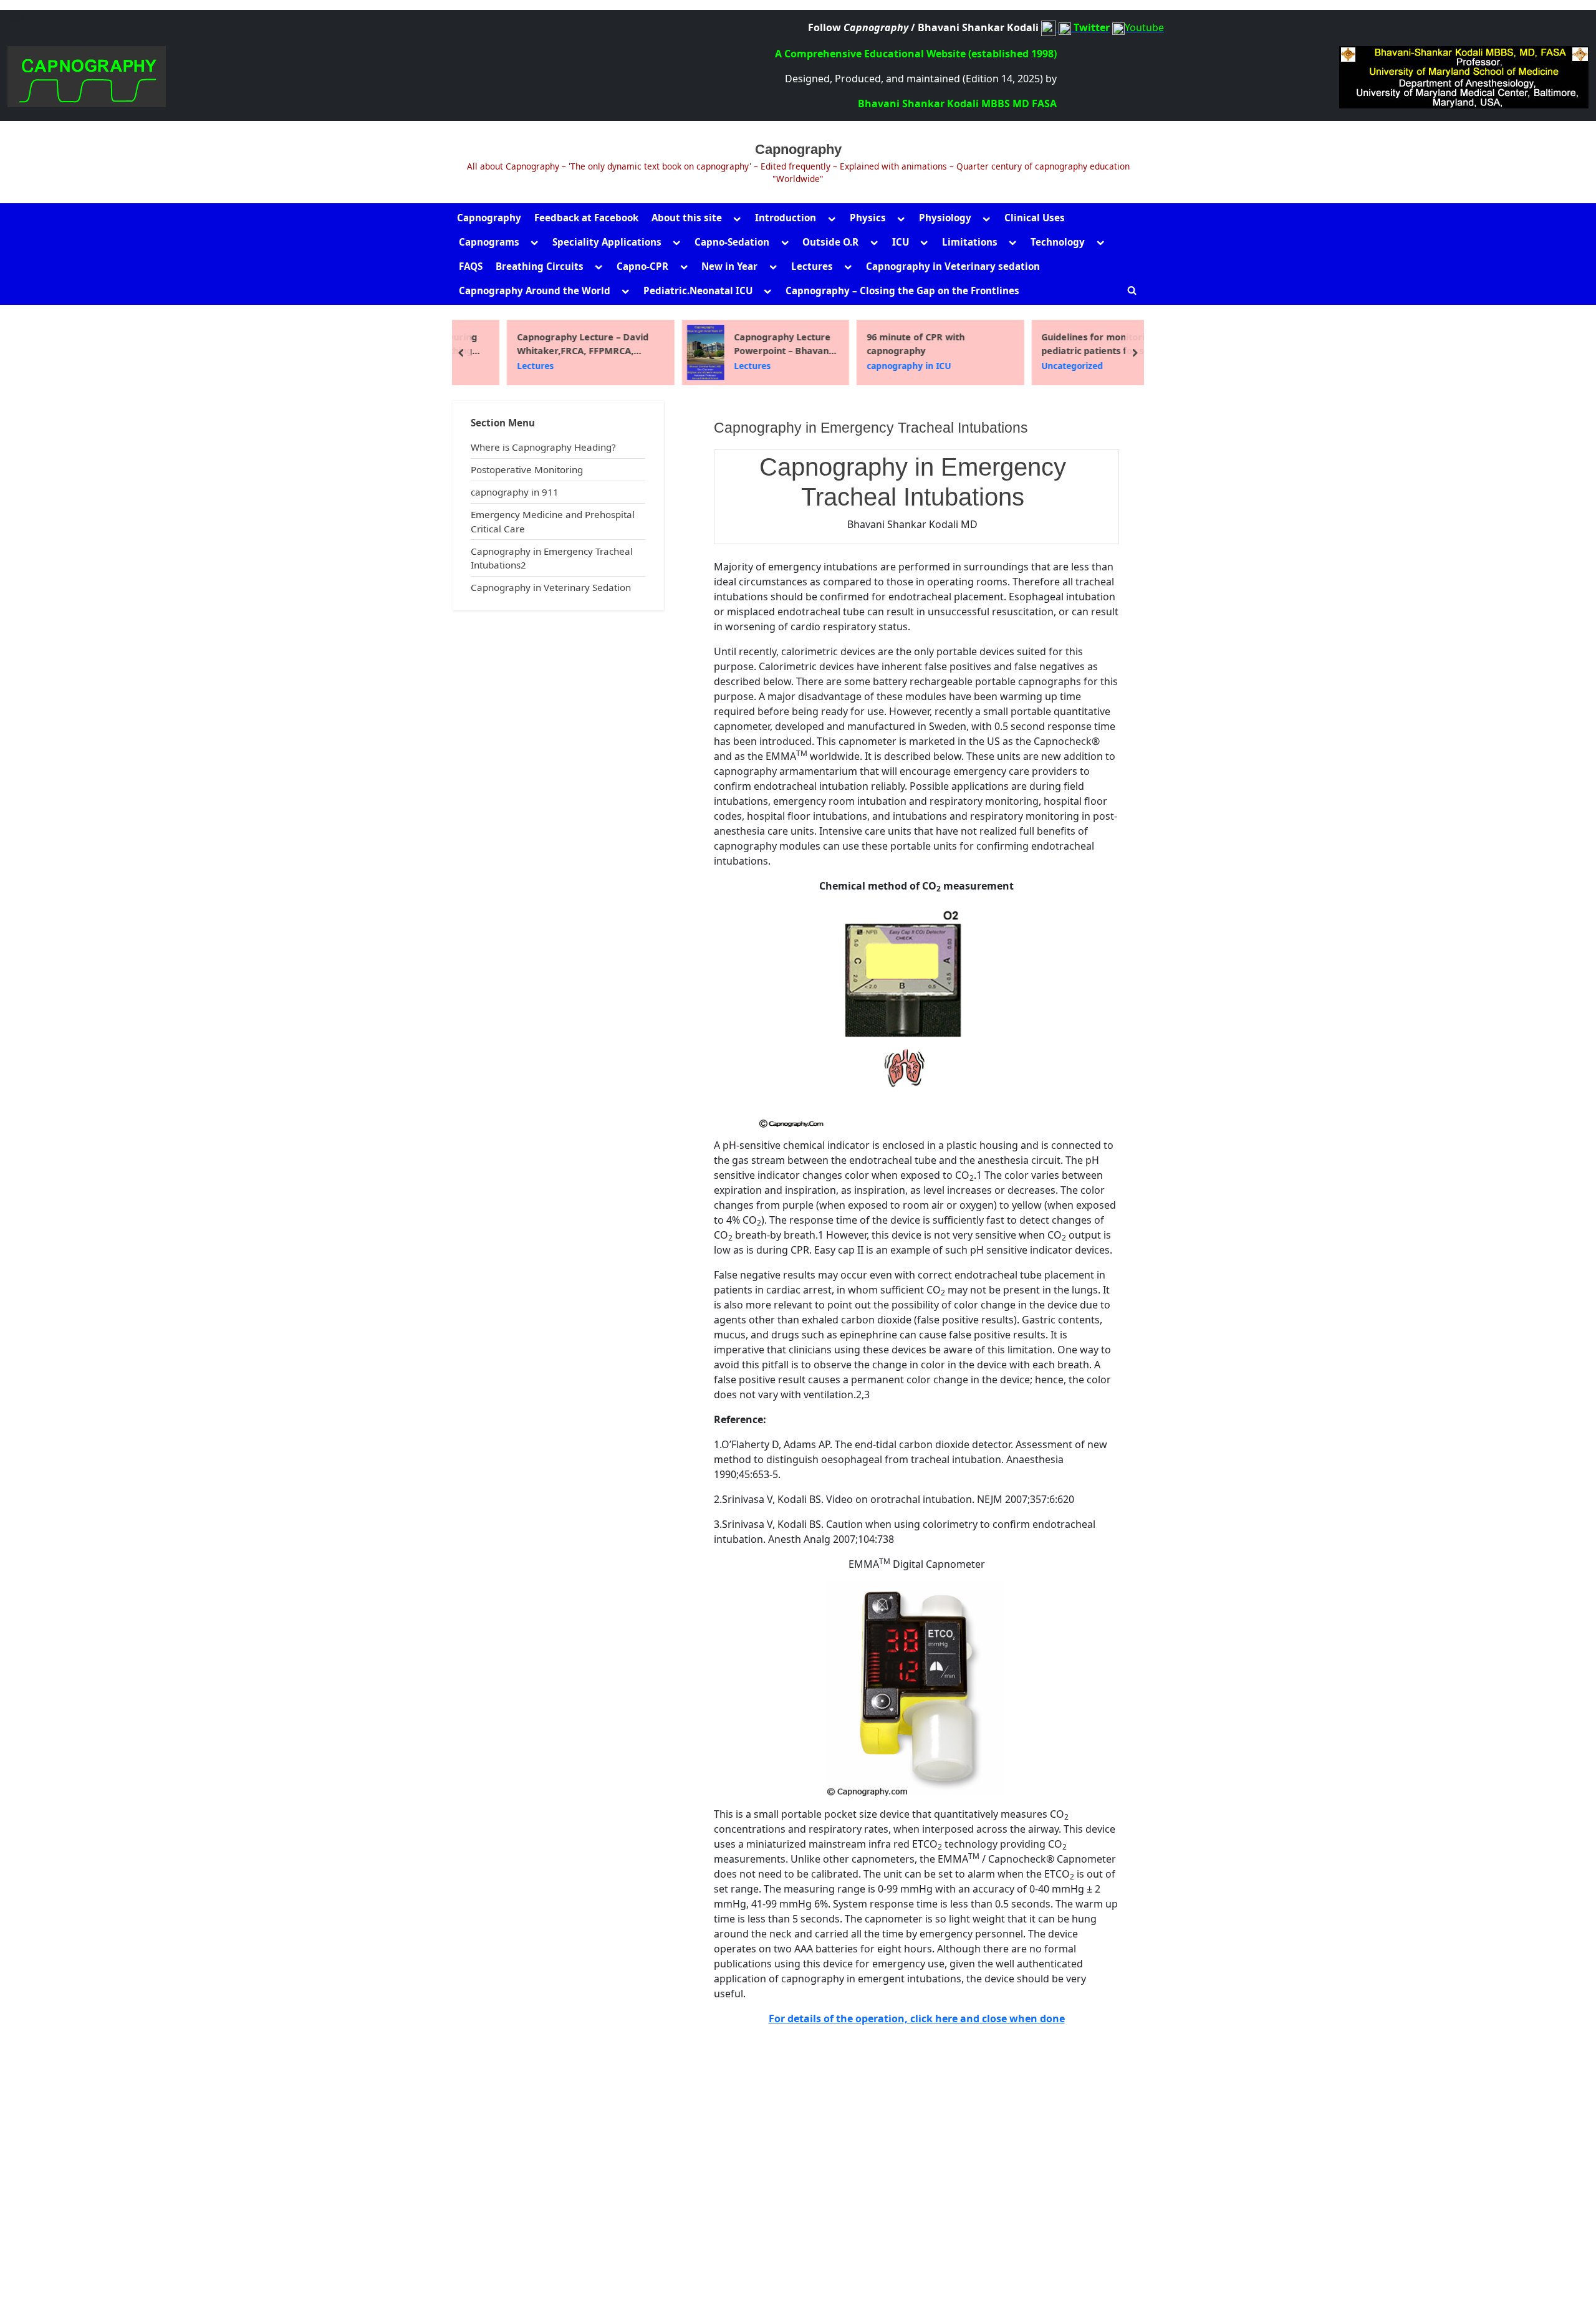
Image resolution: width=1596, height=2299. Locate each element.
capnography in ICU (869, 366)
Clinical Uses (1035, 218)
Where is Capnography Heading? (543, 447)
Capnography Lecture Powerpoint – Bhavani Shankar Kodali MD (744, 344)
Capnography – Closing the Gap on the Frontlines (902, 290)
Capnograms (489, 242)
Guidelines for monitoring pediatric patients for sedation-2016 (1072, 344)
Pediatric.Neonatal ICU (698, 290)
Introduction (786, 218)
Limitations (970, 242)
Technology (1058, 242)
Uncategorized (1033, 366)
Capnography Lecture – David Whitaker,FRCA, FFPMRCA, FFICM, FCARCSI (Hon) (543, 344)
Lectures (812, 266)
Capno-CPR (642, 266)
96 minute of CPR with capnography (876, 344)
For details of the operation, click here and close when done (917, 2018)
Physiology (945, 218)
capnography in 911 (515, 492)
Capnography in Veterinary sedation (953, 266)
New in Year (729, 266)
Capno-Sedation (732, 242)
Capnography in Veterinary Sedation (551, 587)
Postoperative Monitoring (527, 469)
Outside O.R (830, 242)
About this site (687, 218)
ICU (901, 242)
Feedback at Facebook (586, 218)
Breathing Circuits (540, 266)
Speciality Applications (607, 242)
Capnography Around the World (535, 290)
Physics (868, 218)
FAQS (471, 266)
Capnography (798, 149)
